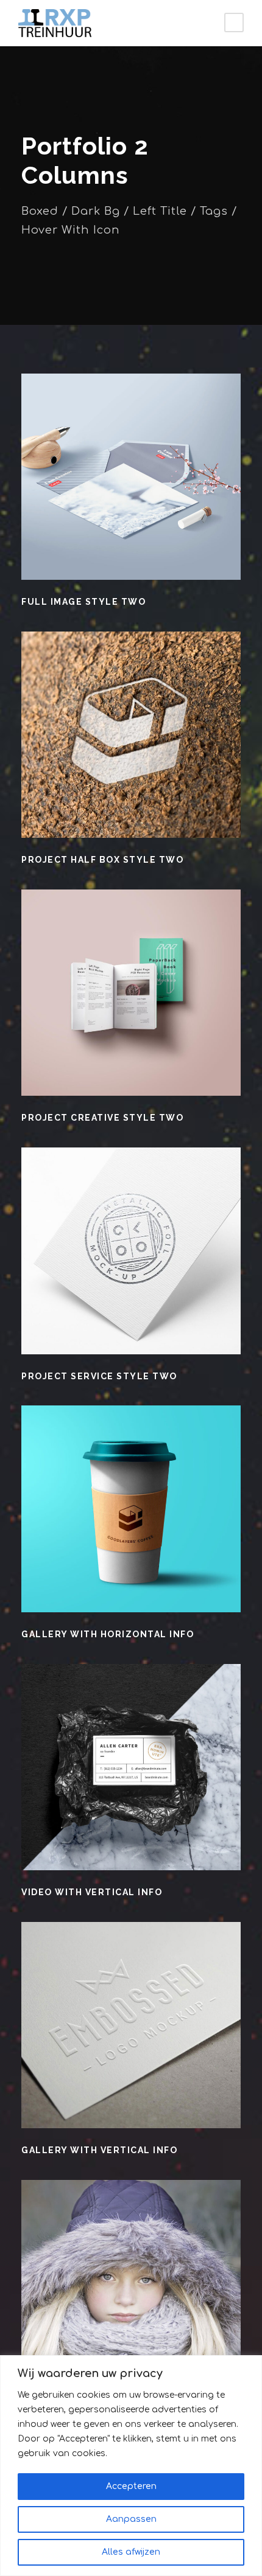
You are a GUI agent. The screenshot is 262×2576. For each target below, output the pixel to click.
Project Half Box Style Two (102, 860)
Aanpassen (131, 2519)
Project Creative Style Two (102, 1118)
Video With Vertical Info (92, 1892)
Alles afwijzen (131, 2552)
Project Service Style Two (99, 1376)
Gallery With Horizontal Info (108, 1634)
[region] (131, 2466)
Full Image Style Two (83, 602)
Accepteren (131, 2486)
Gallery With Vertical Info (99, 2150)
